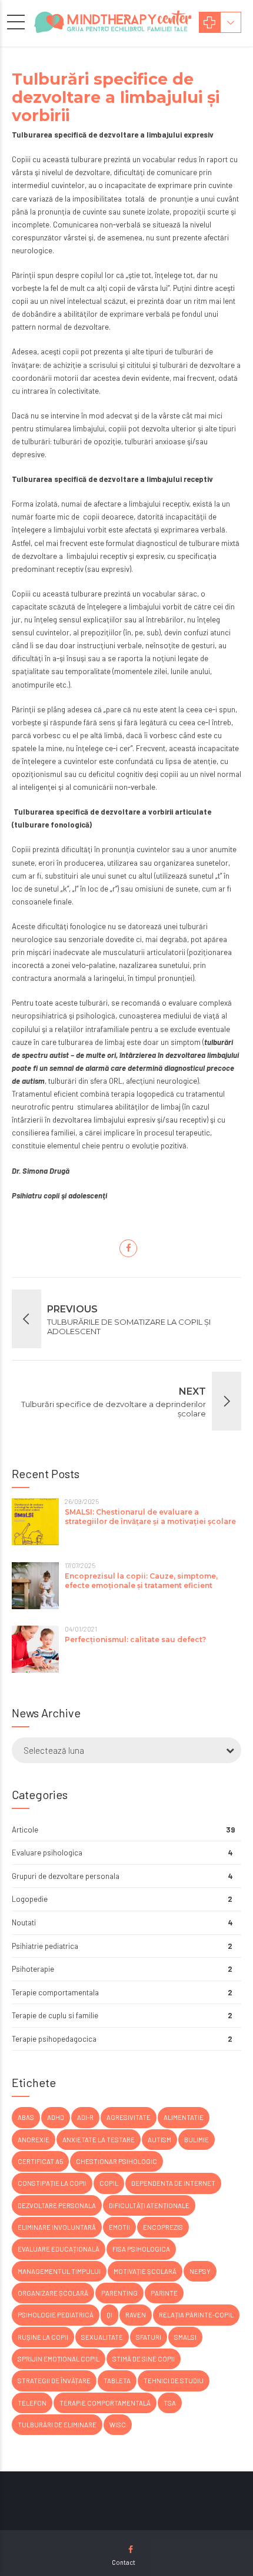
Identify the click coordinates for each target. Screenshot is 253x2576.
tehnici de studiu (174, 2381)
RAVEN (136, 2315)
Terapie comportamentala (55, 1992)
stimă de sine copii (144, 2359)
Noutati (24, 1922)
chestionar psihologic (116, 2161)
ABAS (26, 2117)
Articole (25, 1830)
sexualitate (102, 2337)
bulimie (197, 2140)
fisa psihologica (141, 2249)
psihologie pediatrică (56, 2315)
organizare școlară (53, 2293)
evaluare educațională (59, 2249)
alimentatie (184, 2117)
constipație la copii (52, 2183)
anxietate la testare (99, 2140)
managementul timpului (59, 2271)
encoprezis (163, 2227)
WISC (118, 2425)
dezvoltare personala (57, 2205)
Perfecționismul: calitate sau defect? (135, 1639)
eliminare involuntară (57, 2227)
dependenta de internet (173, 2183)
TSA (170, 2403)
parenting (119, 2293)
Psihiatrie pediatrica (45, 1946)
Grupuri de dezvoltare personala (66, 1876)
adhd (56, 2117)
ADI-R (85, 2117)
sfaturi (149, 2337)
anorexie (34, 2140)
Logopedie (30, 1899)
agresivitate (129, 2117)
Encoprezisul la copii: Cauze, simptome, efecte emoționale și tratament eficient (141, 1581)
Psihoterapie (33, 1969)
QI (109, 2315)
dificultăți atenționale (149, 2205)
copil (109, 2183)
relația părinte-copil (196, 2315)
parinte (164, 2293)
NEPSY (200, 2271)
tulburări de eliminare (57, 2425)
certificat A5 (40, 2161)
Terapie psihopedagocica (54, 2039)
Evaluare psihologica (47, 1853)
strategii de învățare (54, 2381)
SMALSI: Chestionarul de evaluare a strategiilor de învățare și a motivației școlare (150, 1517)
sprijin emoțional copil (59, 2359)
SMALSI (185, 2337)
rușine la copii (43, 2337)
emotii (119, 2227)
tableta (117, 2381)
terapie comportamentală (105, 2403)
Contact (124, 2562)
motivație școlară (145, 2271)
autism (159, 2140)
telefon (32, 2403)
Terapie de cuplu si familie (55, 2015)
